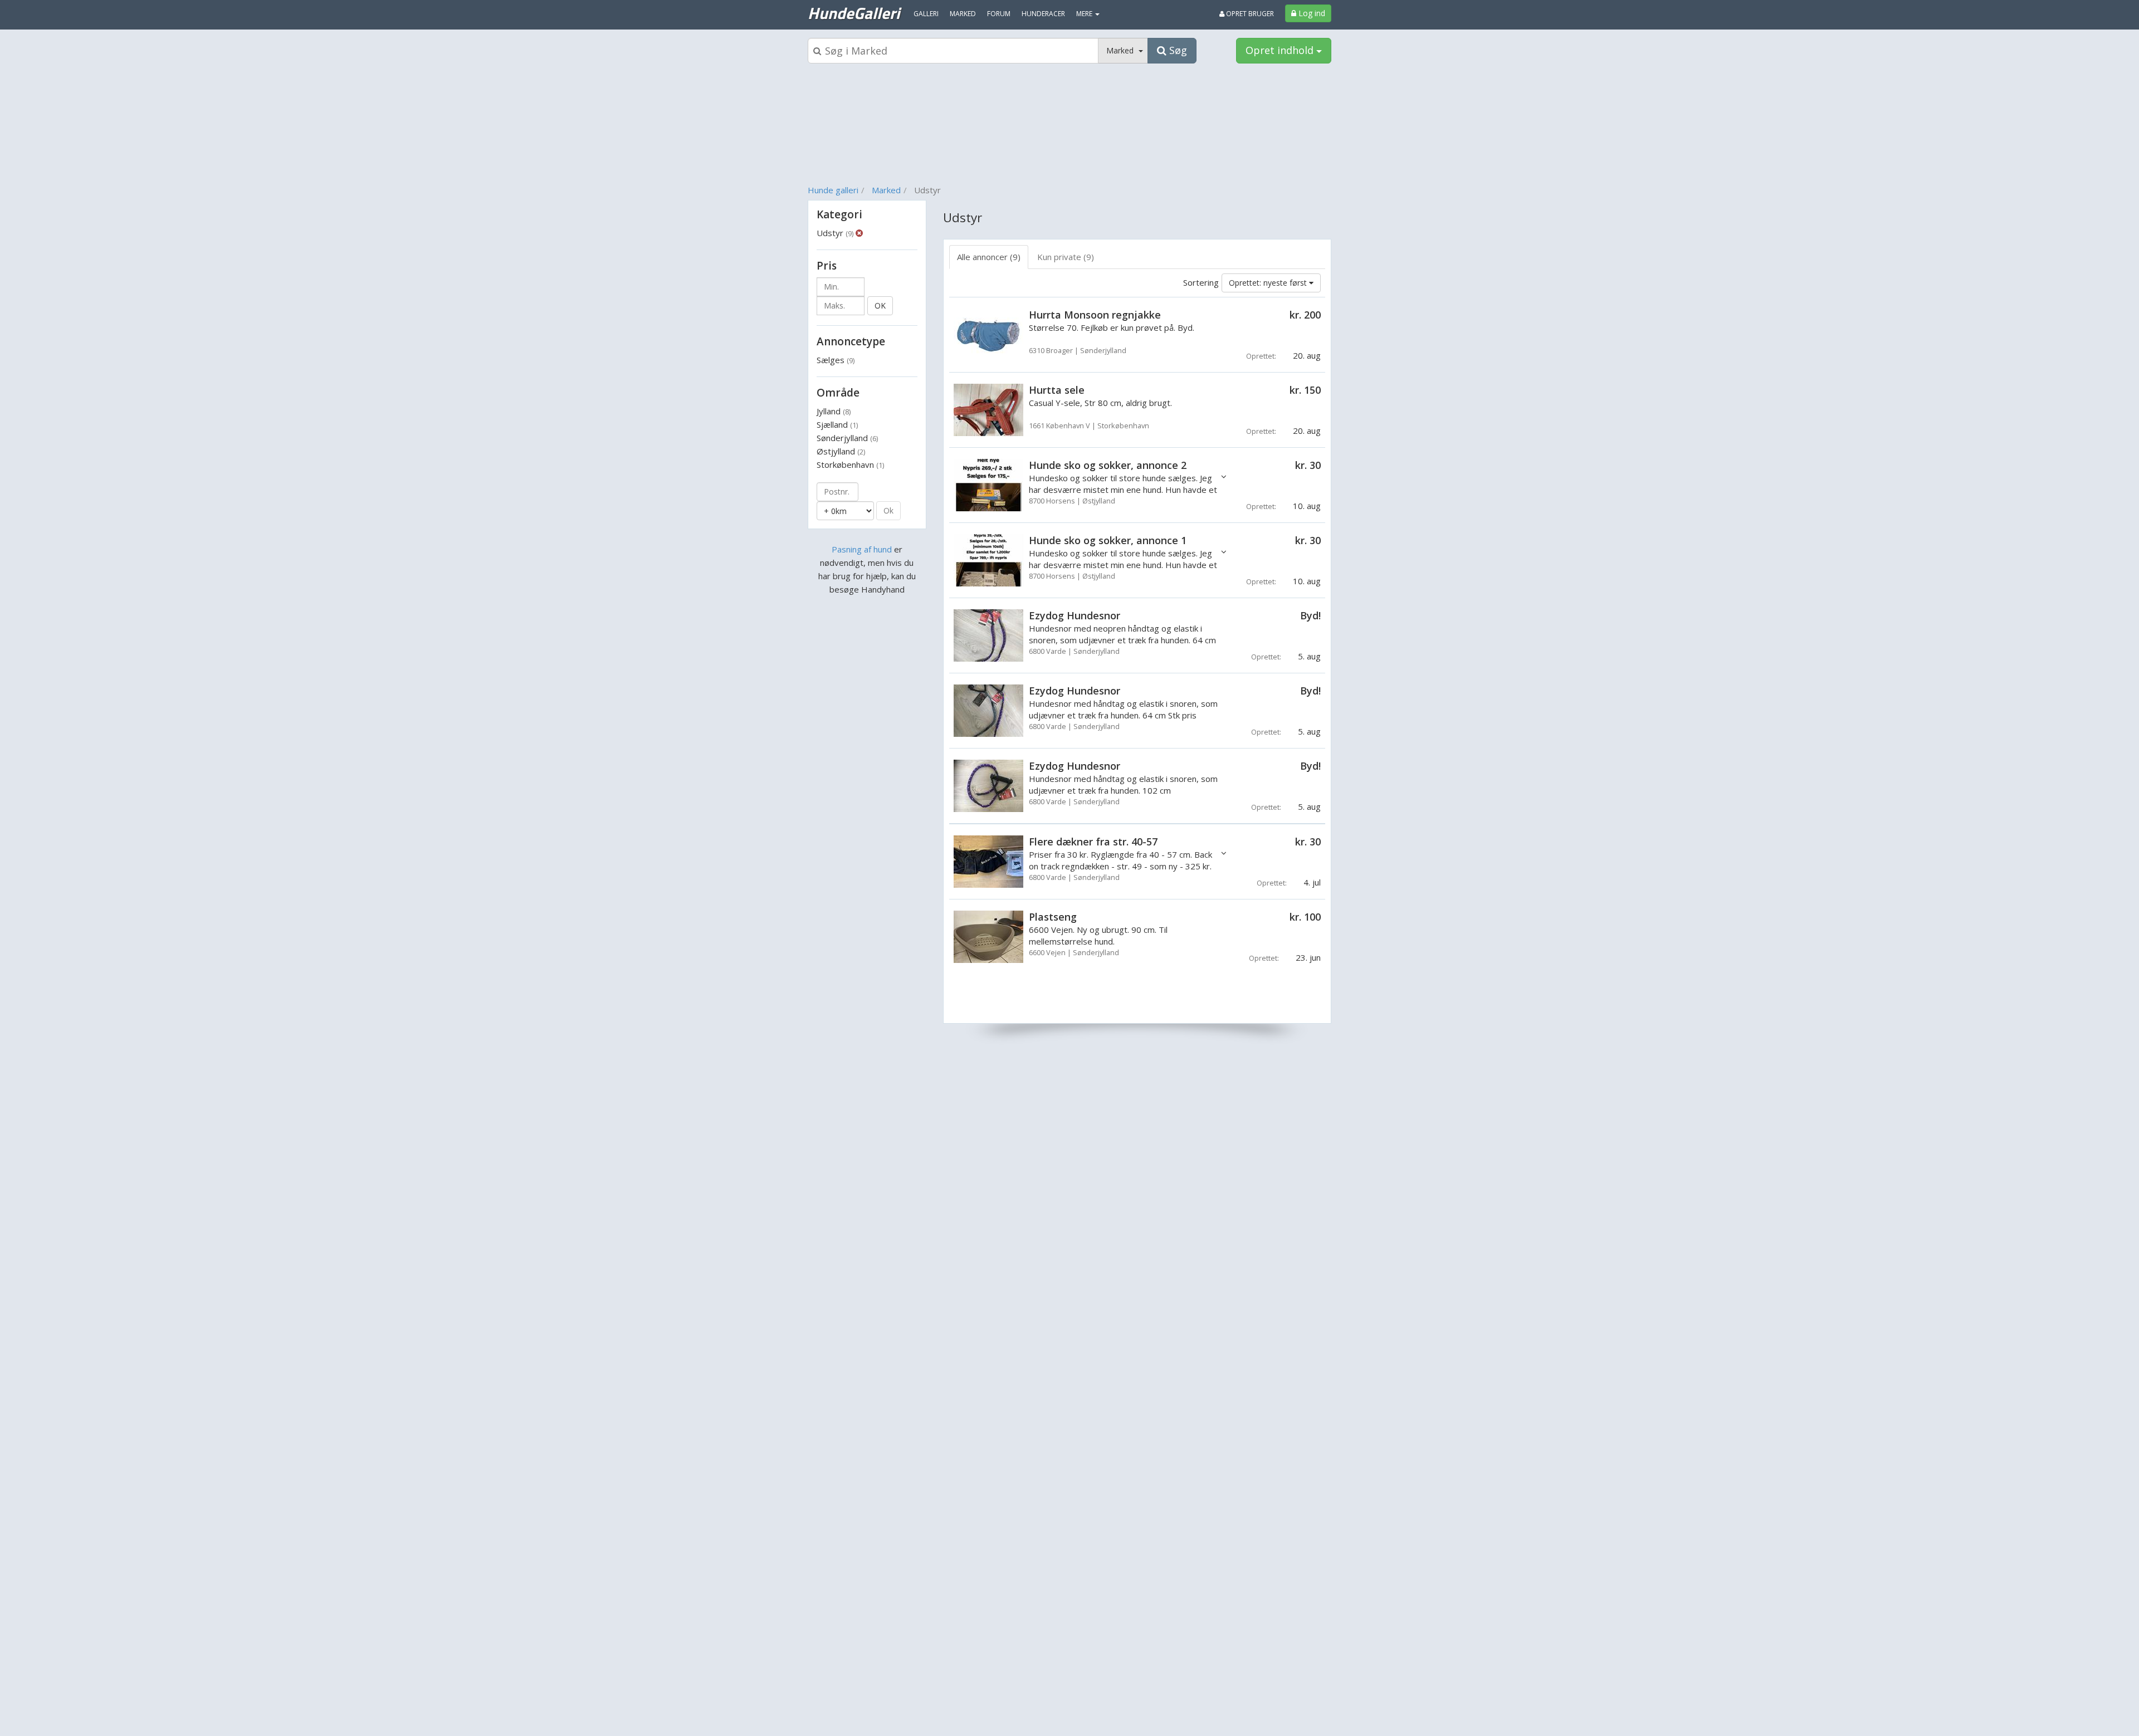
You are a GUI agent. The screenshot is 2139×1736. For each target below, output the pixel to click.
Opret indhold (1281, 50)
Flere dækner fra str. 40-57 (1093, 842)
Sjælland (837, 424)
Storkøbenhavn (850, 464)
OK (880, 305)
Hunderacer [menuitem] (1043, 14)
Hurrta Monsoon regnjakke (1095, 315)
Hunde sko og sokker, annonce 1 (1108, 540)
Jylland (834, 411)
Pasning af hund (862, 549)
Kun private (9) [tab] (1066, 257)
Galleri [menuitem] (926, 14)
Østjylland (841, 451)
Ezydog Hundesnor (1075, 615)
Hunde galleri (833, 190)
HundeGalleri (854, 13)
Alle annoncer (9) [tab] (989, 257)
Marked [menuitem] (963, 14)
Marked (886, 190)
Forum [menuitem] (999, 14)
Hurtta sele (1057, 390)
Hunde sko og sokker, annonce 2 (1108, 465)
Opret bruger (1249, 14)
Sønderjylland (847, 438)
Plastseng (1053, 917)
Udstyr (835, 233)
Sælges (836, 360)
